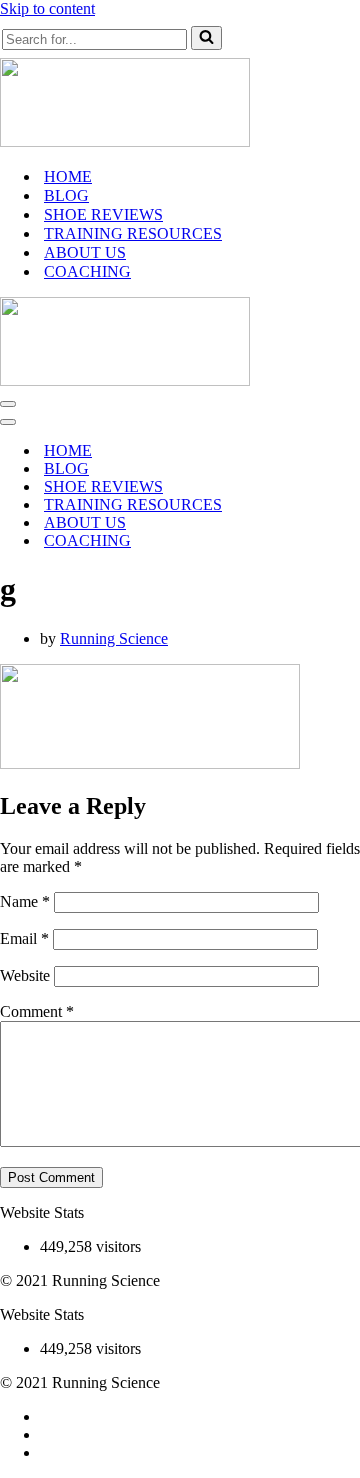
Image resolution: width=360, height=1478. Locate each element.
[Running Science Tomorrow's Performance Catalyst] (125, 141)
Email (24, 938)
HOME (68, 176)
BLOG (66, 195)
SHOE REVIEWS (103, 214)
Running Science (114, 638)
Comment (37, 1011)
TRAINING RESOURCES (133, 233)
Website (25, 975)
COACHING (87, 271)
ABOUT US (85, 252)
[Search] (206, 38)
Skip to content (47, 8)
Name (25, 901)
